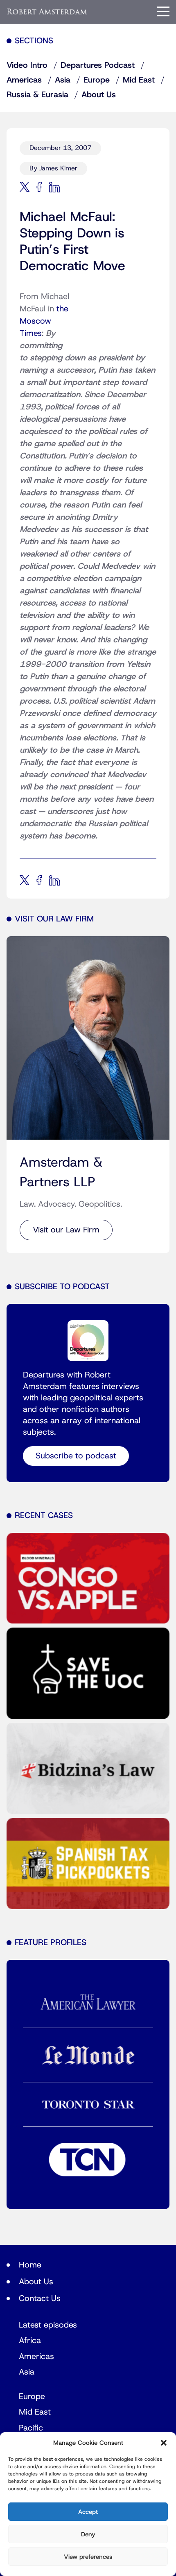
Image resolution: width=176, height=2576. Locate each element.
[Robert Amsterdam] (47, 12)
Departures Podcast (98, 65)
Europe (97, 80)
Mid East (139, 80)
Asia (63, 80)
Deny (88, 2534)
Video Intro (27, 65)
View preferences (88, 2557)
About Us (99, 95)
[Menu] (163, 11)
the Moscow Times (44, 321)
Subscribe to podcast (76, 1456)
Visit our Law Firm (66, 1230)
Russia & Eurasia (37, 95)
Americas (24, 80)
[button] (164, 2443)
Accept (88, 2512)
